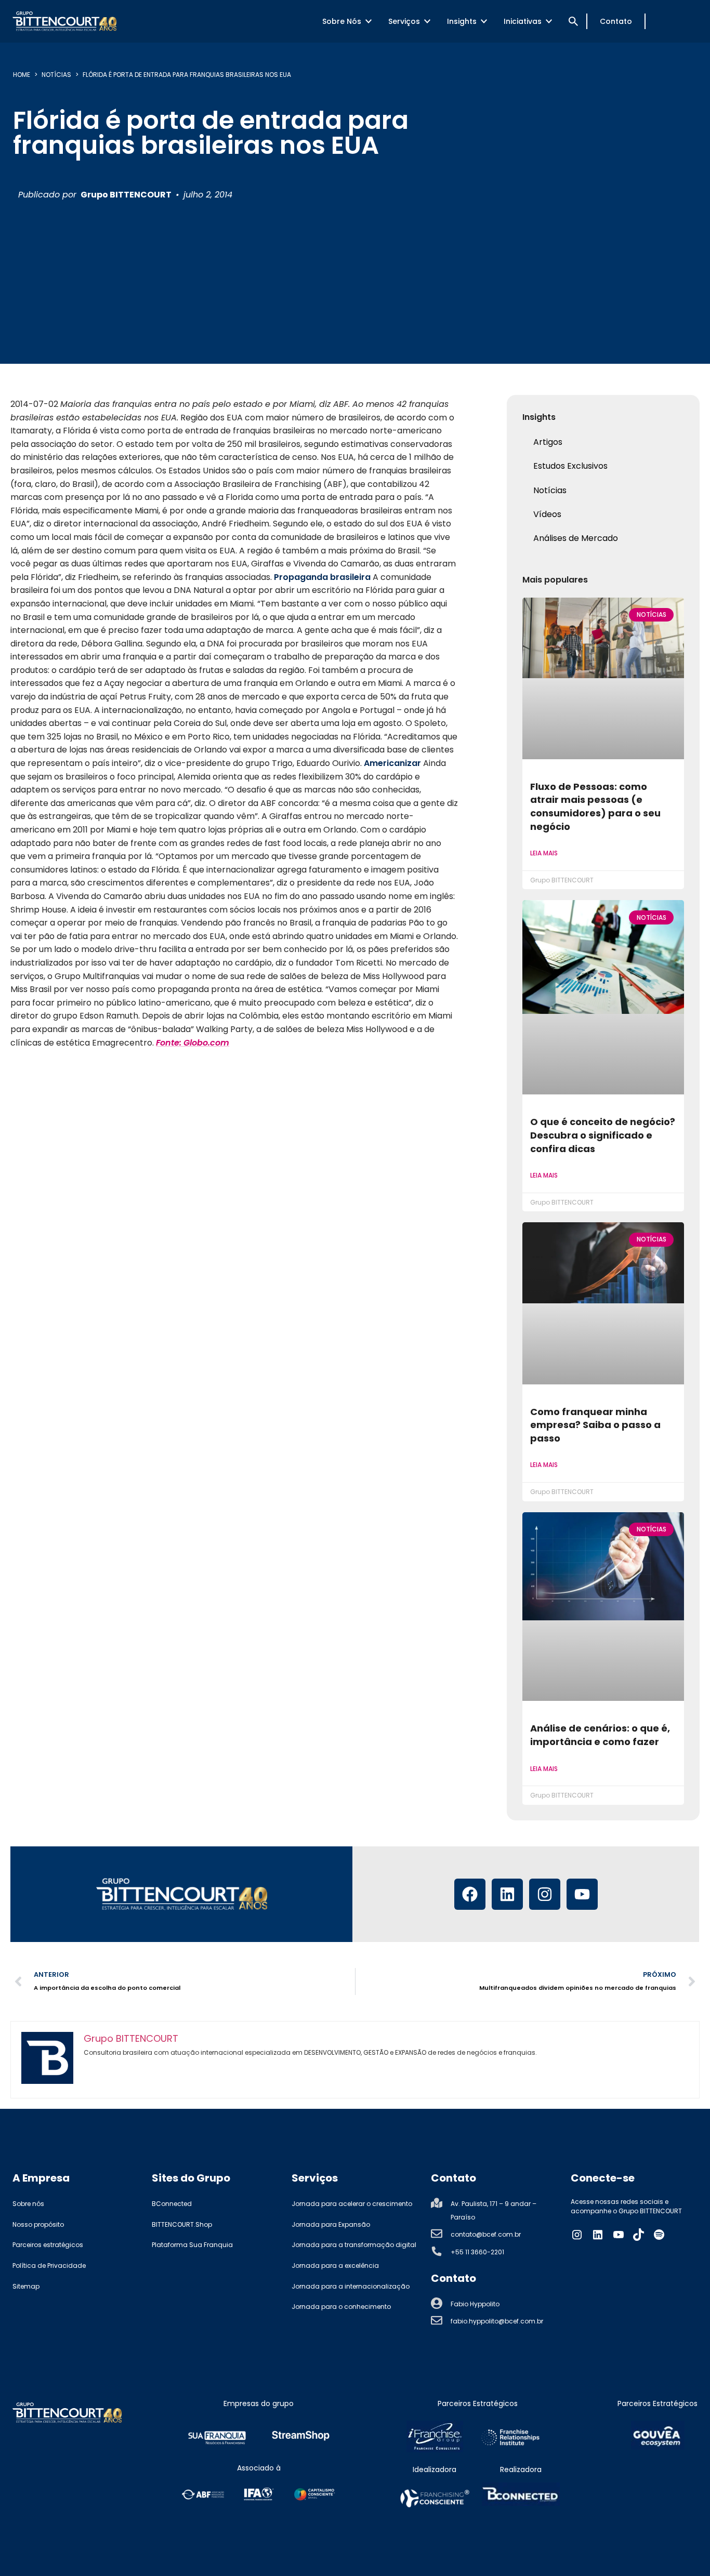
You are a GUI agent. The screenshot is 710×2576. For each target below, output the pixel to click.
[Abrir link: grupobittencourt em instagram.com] (577, 2235)
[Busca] (573, 21)
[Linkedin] (507, 1894)
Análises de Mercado (576, 538)
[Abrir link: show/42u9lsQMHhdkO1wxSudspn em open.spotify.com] (659, 2235)
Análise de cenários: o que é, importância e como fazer (600, 1735)
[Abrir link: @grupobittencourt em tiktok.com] (639, 2235)
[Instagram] (545, 1894)
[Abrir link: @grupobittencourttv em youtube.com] (619, 2235)
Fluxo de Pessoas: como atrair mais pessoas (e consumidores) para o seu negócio (595, 807)
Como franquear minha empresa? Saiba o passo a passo (595, 1425)
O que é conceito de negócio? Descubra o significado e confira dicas (603, 1135)
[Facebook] (470, 1894)
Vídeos (547, 514)
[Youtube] (582, 1894)
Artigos (548, 442)
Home (22, 75)
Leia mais (544, 853)
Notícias (56, 75)
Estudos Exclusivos (570, 466)
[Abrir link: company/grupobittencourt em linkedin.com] (598, 2235)
